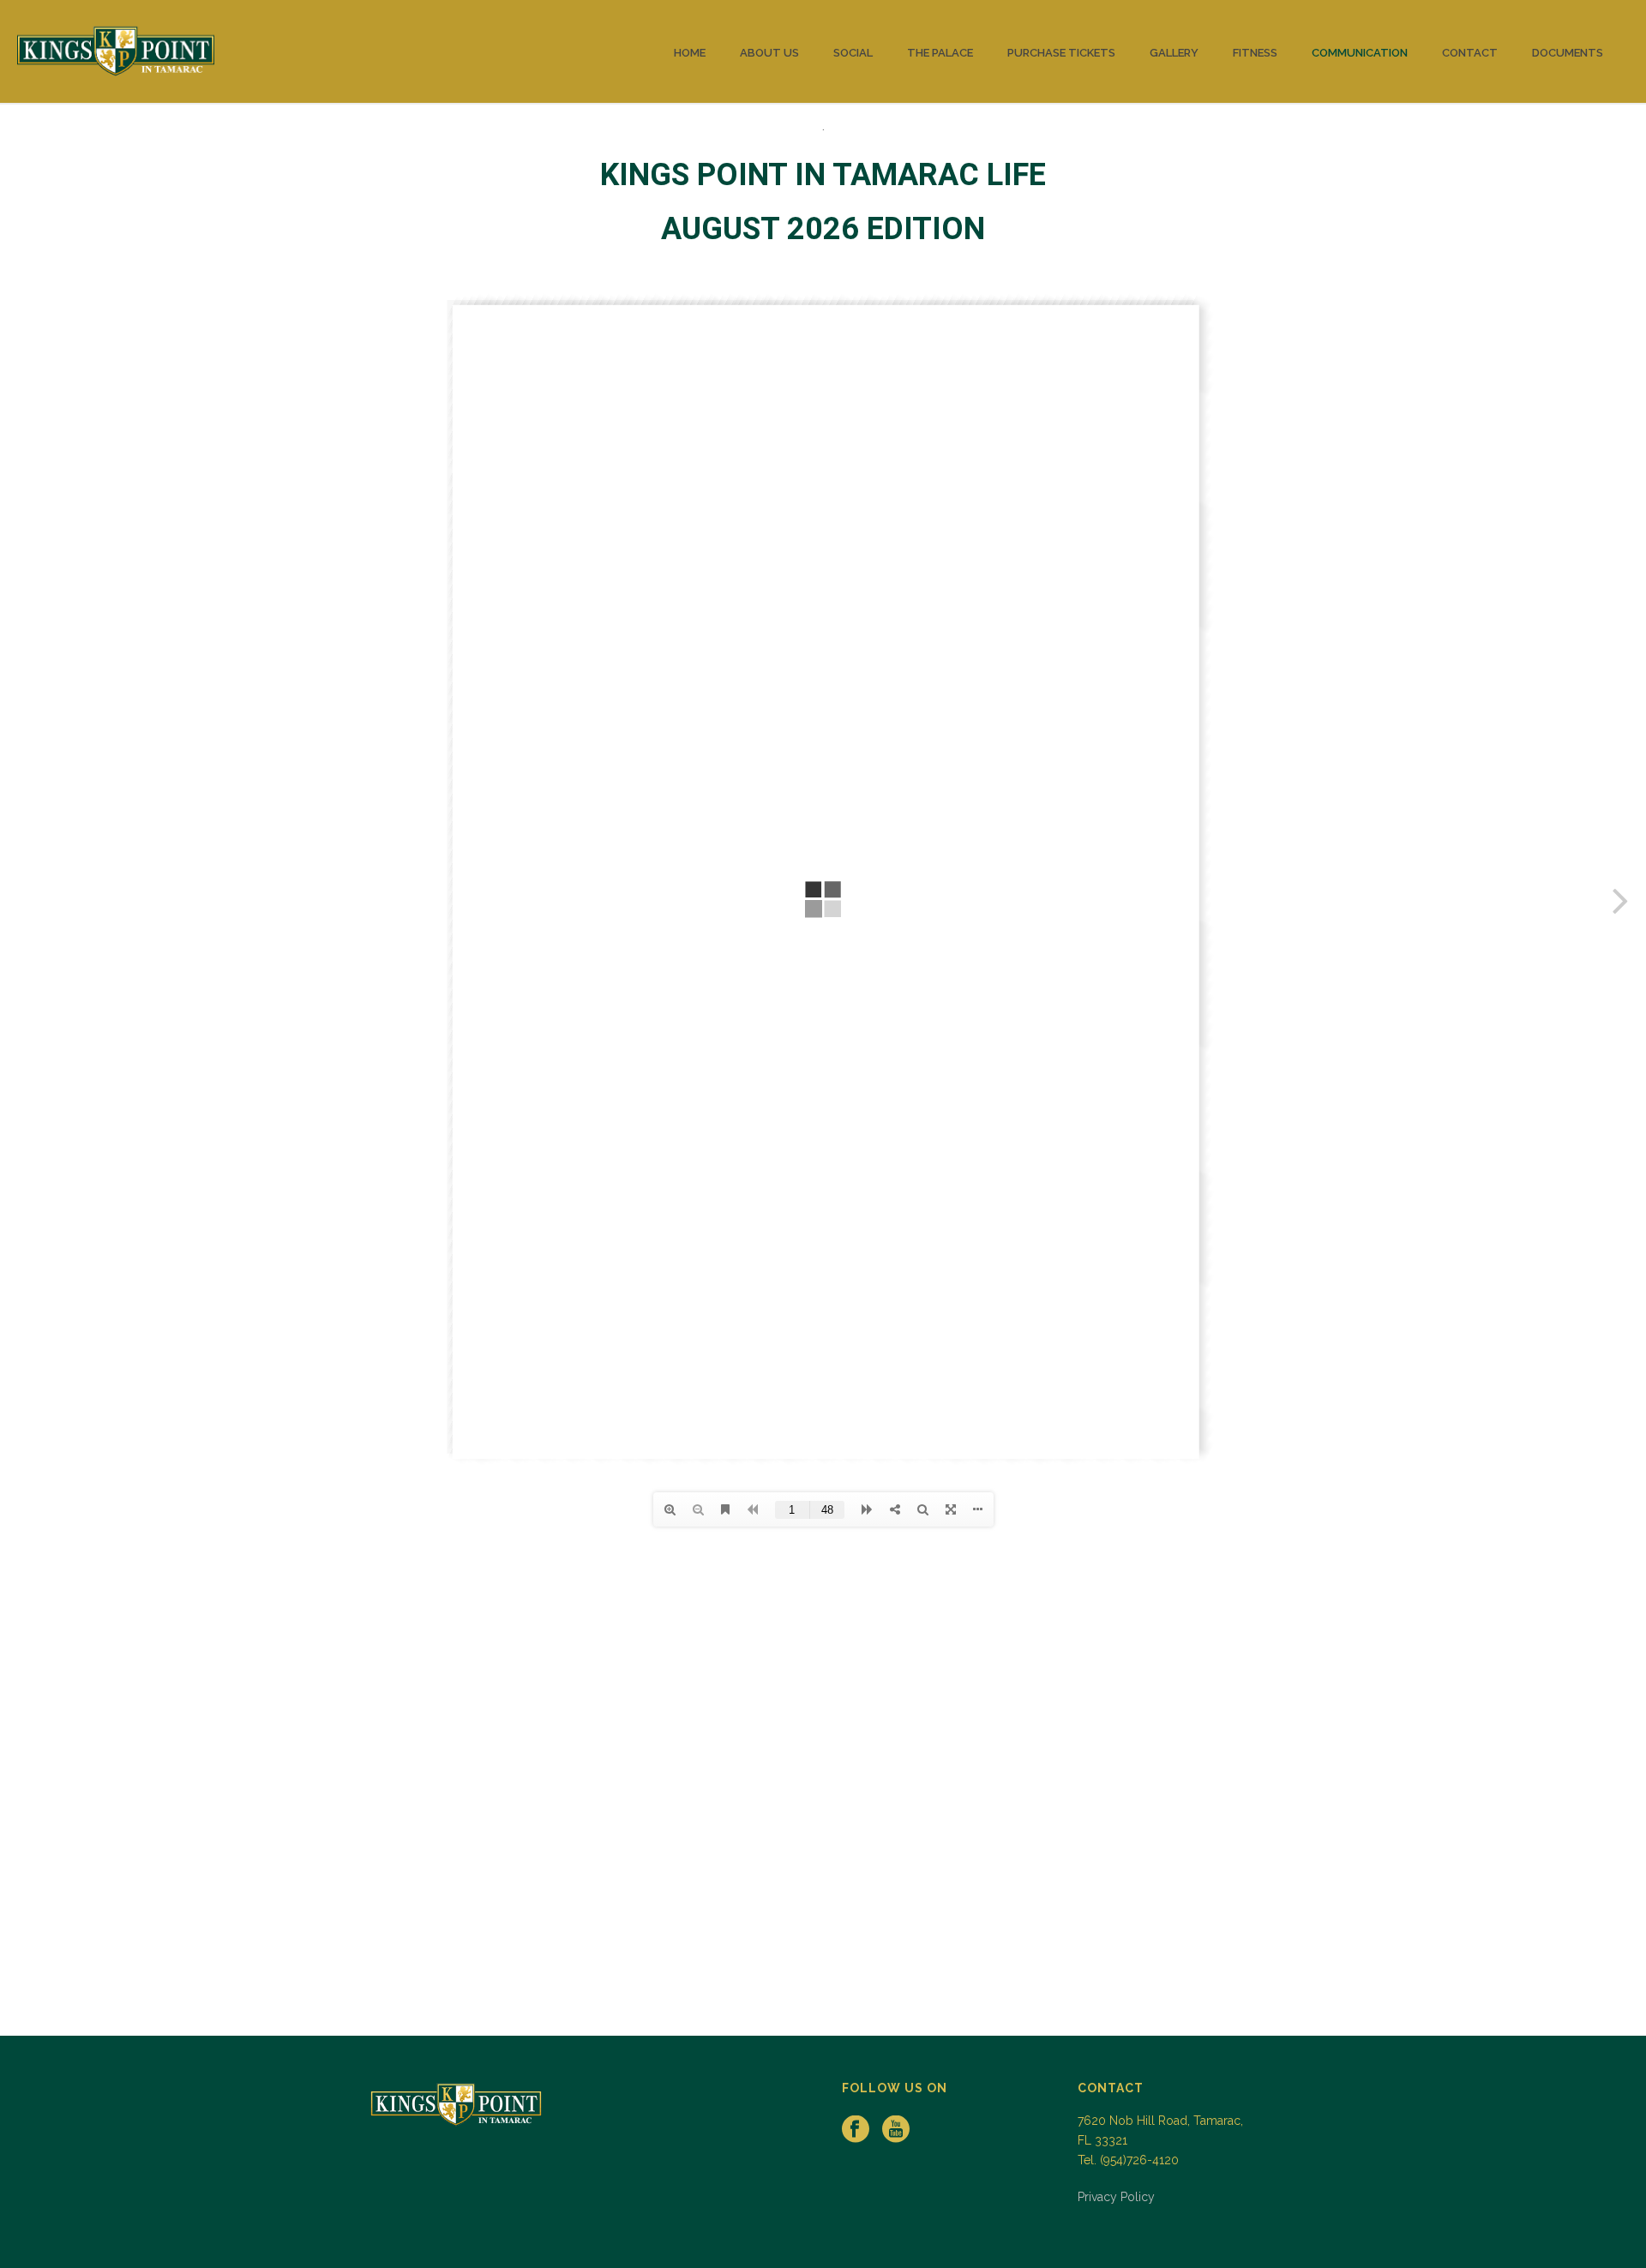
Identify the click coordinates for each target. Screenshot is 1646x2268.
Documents (1568, 53)
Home (690, 53)
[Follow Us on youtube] (896, 2130)
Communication (1360, 53)
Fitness (1255, 53)
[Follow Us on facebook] (856, 2130)
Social (853, 53)
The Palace (940, 53)
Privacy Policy (1116, 2197)
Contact (1470, 53)
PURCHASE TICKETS (1061, 53)
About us (769, 53)
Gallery (1174, 53)
